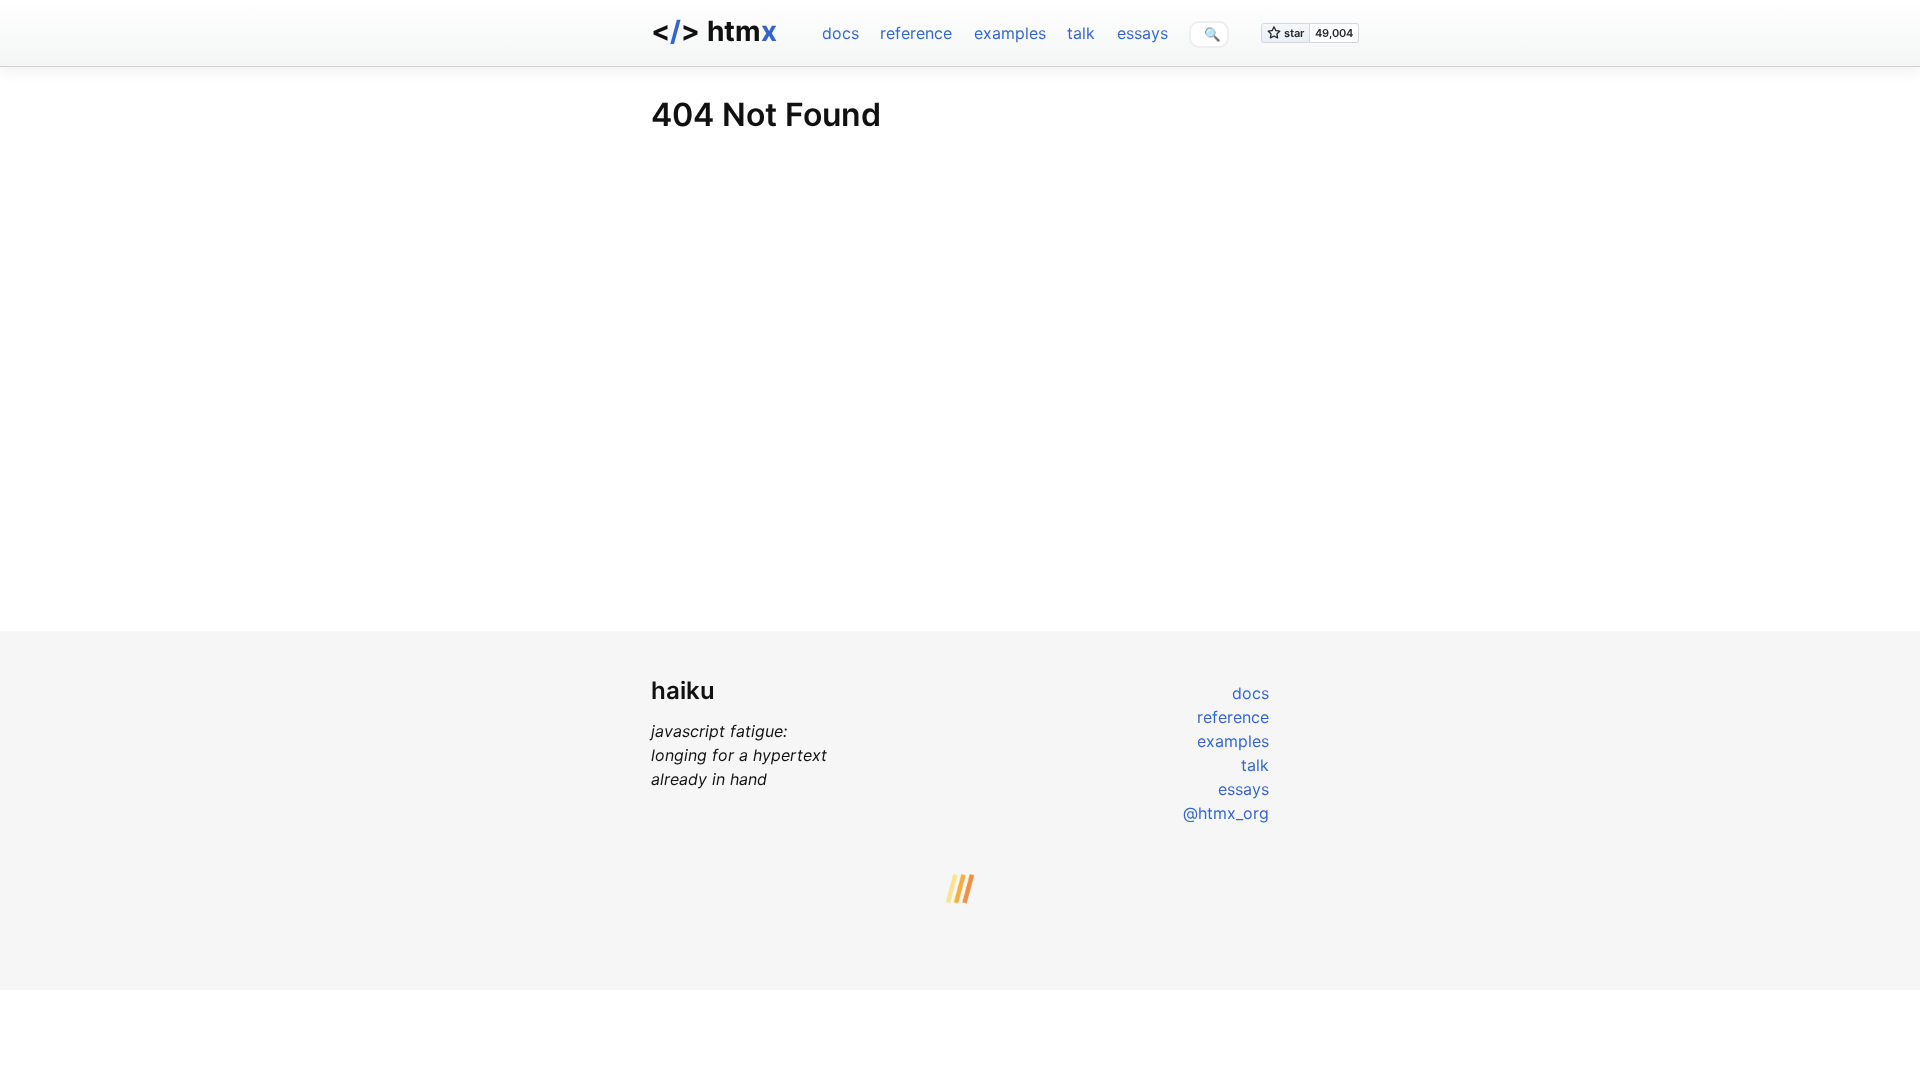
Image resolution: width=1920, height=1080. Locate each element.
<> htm (714, 31)
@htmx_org (1226, 813)
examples (1010, 33)
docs (840, 33)
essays (1142, 33)
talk (1081, 33)
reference (916, 33)
